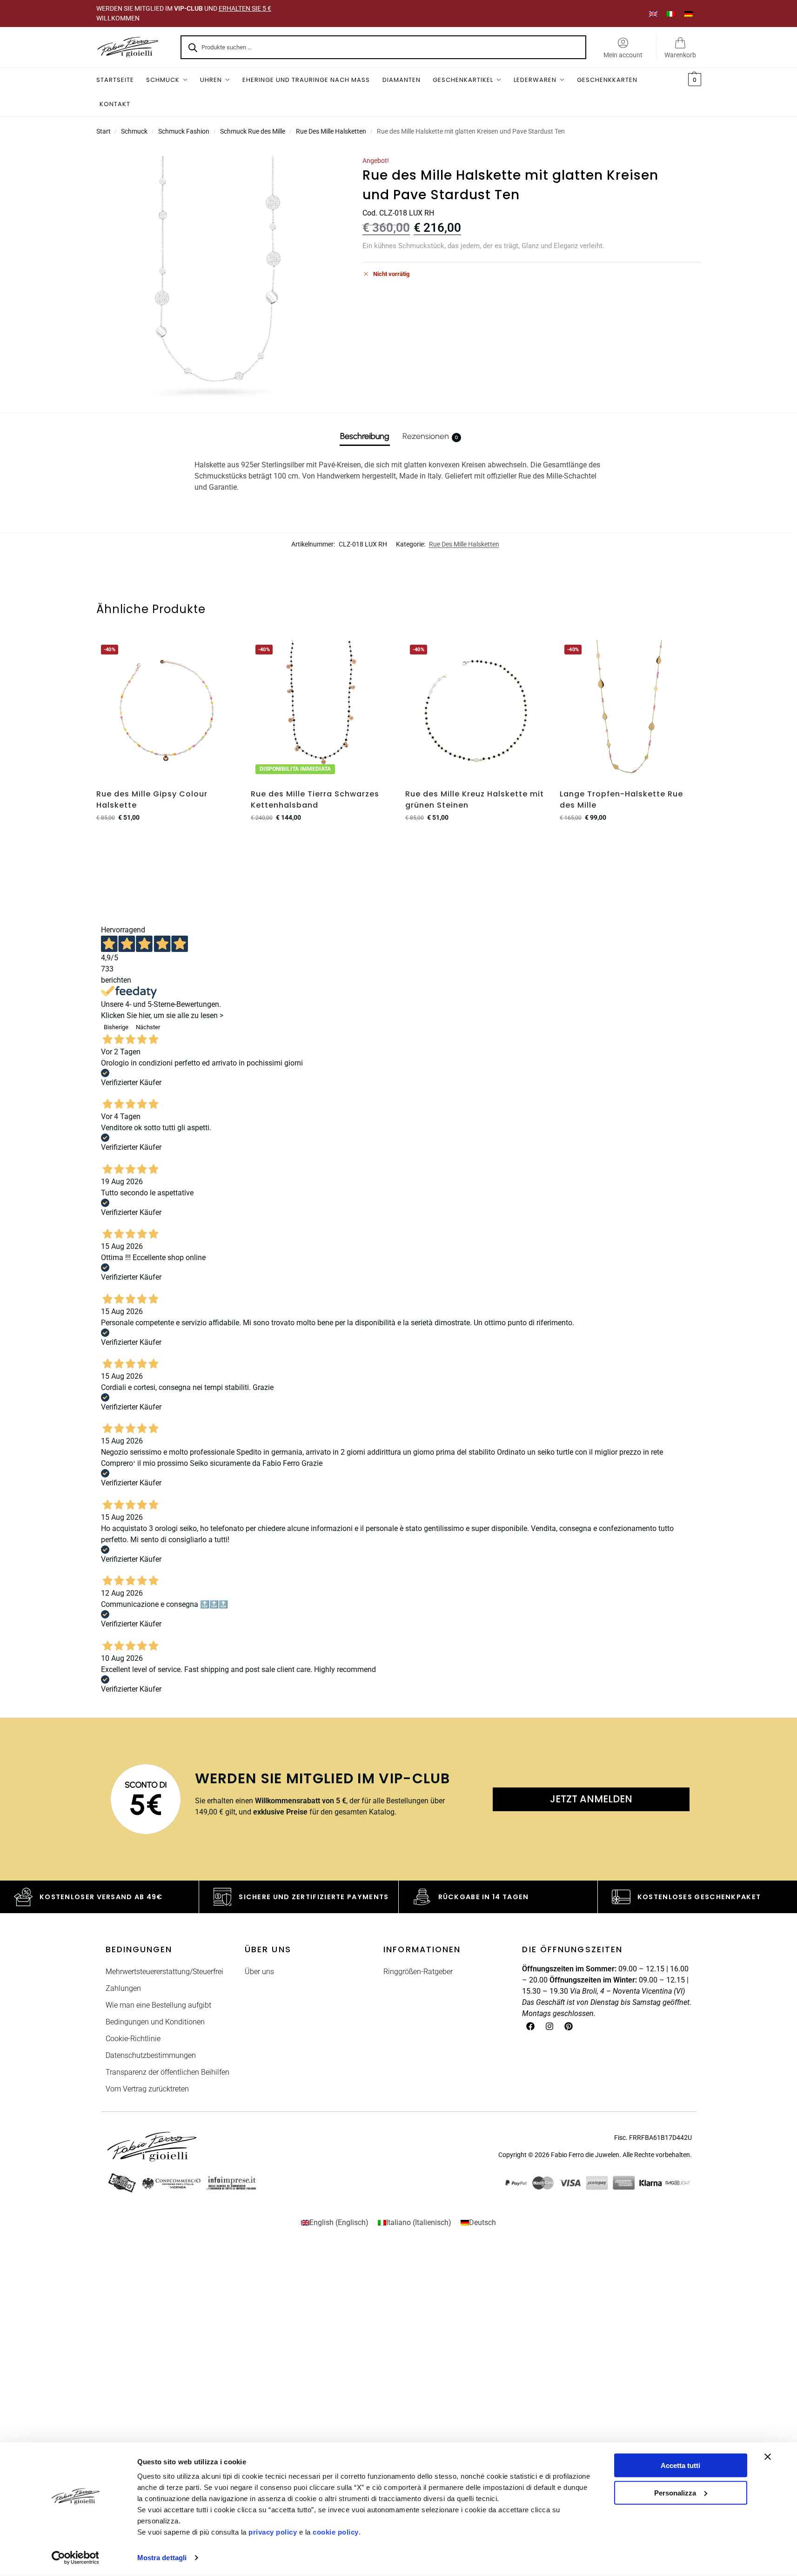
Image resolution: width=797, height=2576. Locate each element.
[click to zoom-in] (217, 277)
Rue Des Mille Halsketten (331, 131)
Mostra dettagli (162, 2558)
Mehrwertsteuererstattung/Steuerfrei (164, 1972)
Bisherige (116, 1027)
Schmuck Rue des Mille (253, 131)
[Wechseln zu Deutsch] (689, 13)
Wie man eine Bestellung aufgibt (158, 2005)
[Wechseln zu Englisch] (653, 13)
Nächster (148, 1027)
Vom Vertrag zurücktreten (147, 2089)
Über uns (259, 1972)
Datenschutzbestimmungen (151, 2055)
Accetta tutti (680, 2465)
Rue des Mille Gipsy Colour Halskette (152, 799)
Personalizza (675, 2492)
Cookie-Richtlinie (133, 2039)
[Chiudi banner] (768, 2457)
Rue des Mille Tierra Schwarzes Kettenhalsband (315, 799)
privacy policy (273, 2532)
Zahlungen (123, 1988)
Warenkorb (680, 55)
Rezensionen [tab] (430, 436)
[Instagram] (549, 2026)
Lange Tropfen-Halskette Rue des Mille (621, 799)
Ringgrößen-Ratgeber (418, 1972)
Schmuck (134, 131)
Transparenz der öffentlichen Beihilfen (167, 2072)
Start (104, 131)
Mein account (623, 55)
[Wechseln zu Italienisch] (671, 13)
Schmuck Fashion (184, 131)
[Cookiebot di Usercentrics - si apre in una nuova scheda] (75, 2558)
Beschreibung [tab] (365, 436)
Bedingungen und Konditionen (155, 2022)
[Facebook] (530, 2026)
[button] (693, 80)
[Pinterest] (569, 2026)
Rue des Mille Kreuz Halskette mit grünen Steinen (475, 799)
